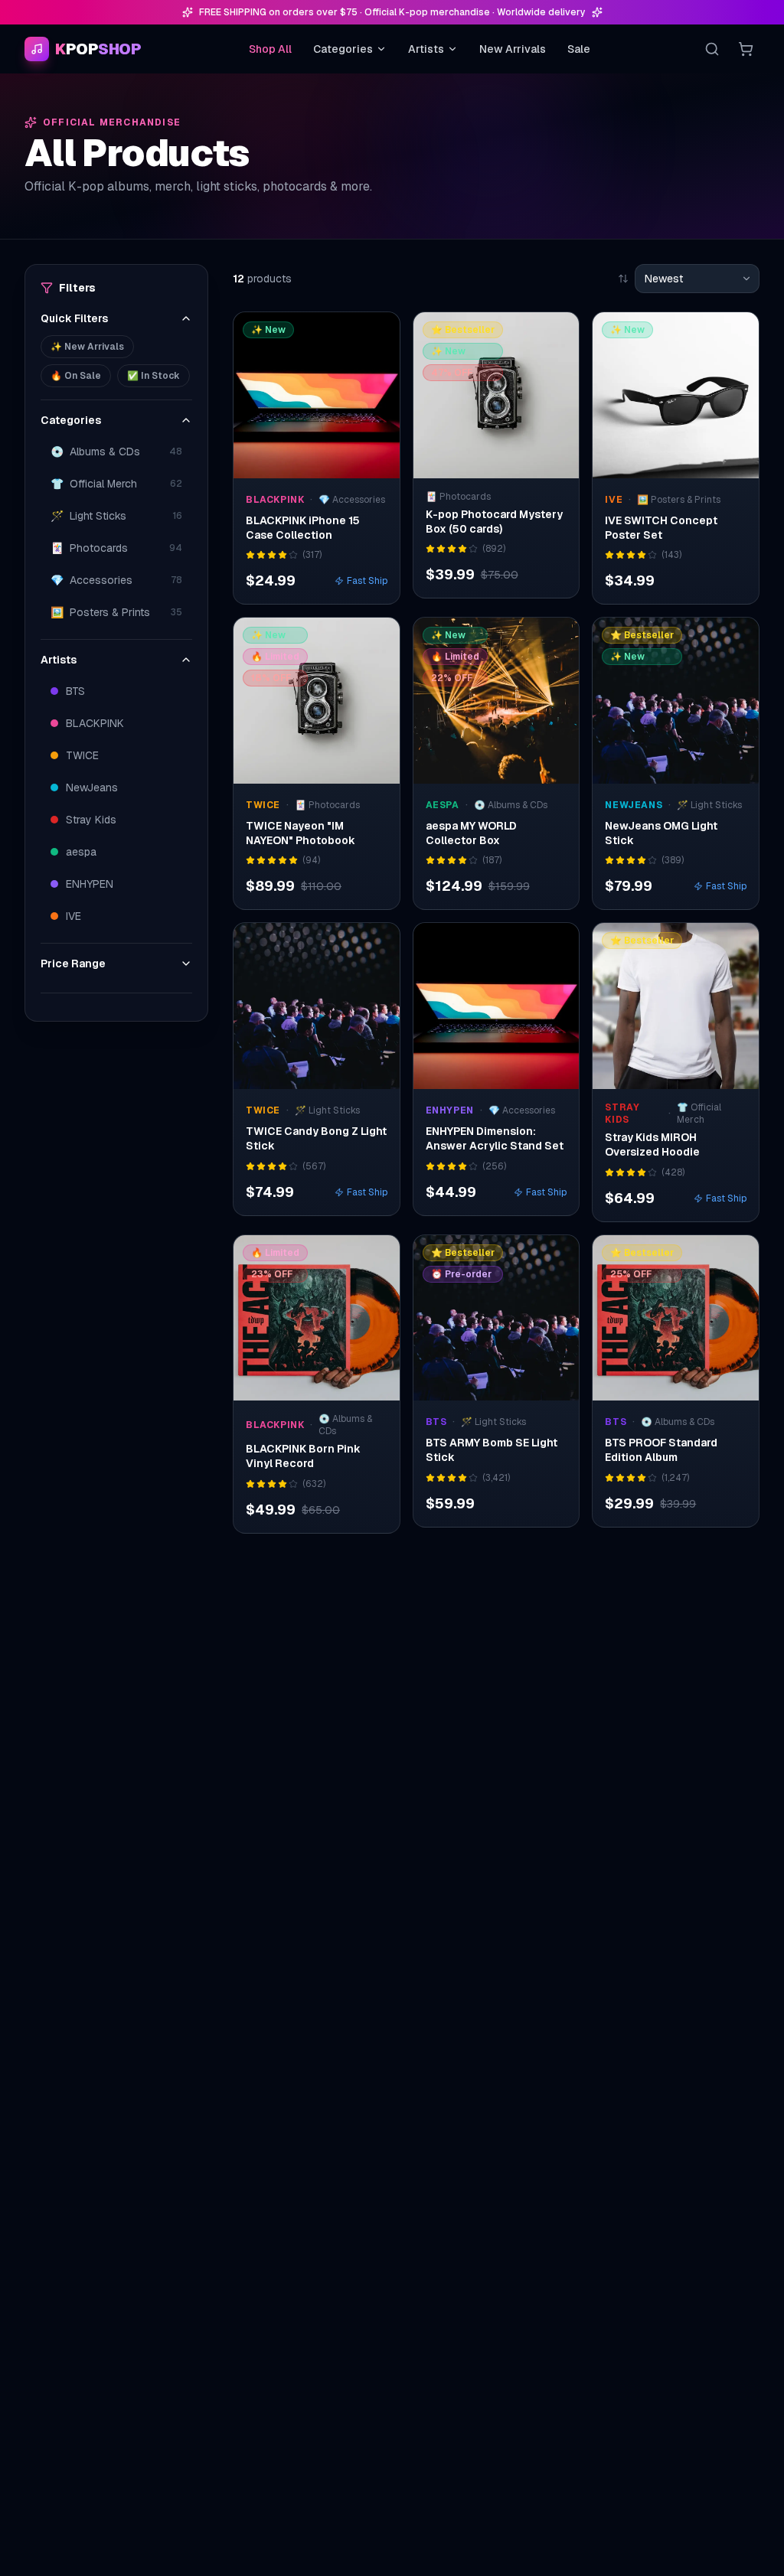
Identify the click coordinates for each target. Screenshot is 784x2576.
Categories (343, 49)
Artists (426, 49)
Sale (579, 49)
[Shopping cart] (746, 49)
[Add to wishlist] (378, 334)
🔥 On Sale (76, 376)
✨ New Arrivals (87, 347)
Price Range (73, 964)
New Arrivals (513, 49)
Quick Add (325, 463)
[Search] (712, 49)
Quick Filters (74, 318)
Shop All (270, 49)
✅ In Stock (154, 376)
